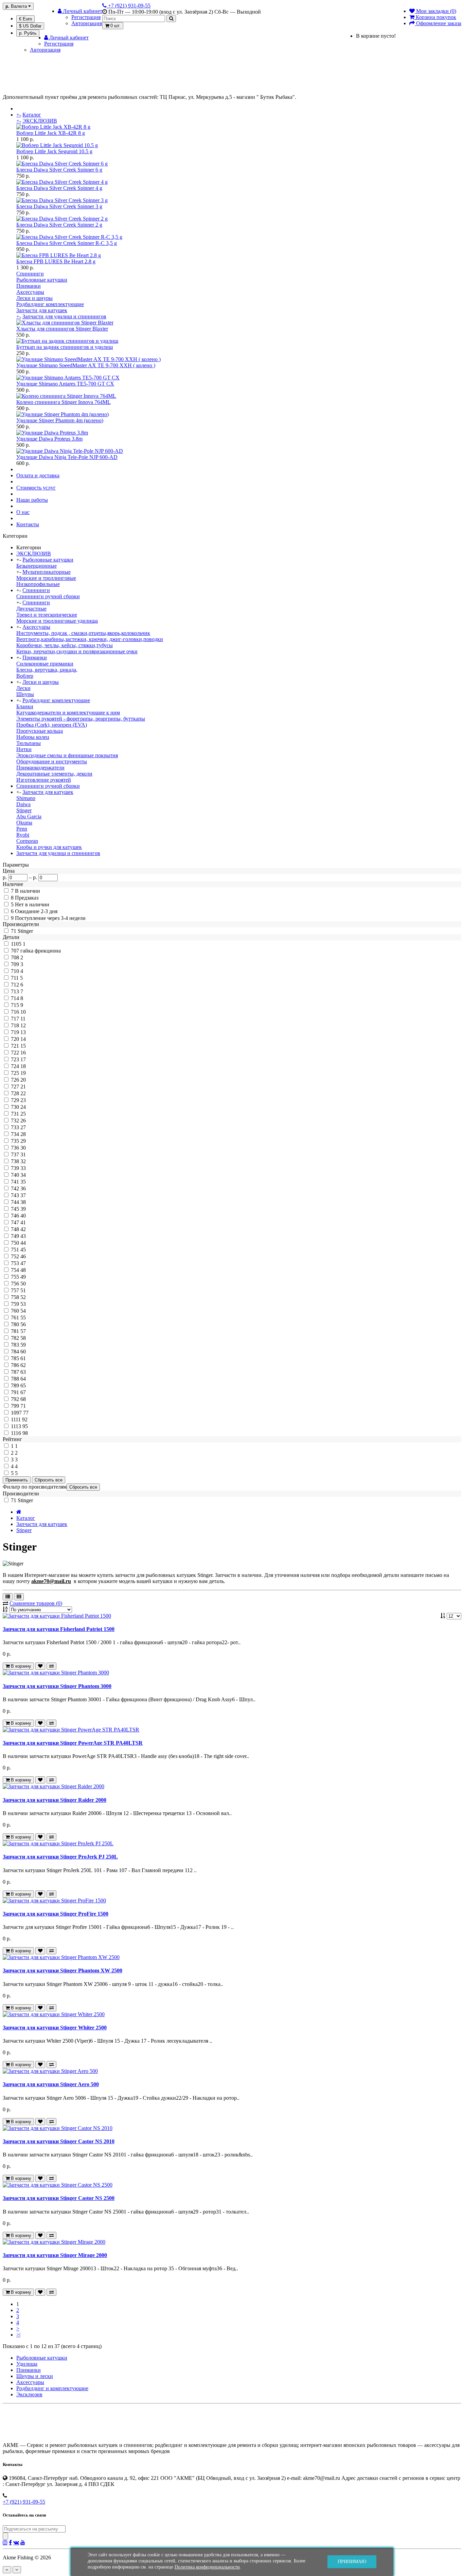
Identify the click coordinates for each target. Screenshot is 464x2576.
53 (23, 1304)
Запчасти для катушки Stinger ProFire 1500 (56, 1914)
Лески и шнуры (34, 298)
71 (23, 1406)
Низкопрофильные (38, 584)
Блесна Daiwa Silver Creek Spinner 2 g (59, 225)
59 (23, 1345)
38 (23, 1202)
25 (23, 1114)
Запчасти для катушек (42, 310)
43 (23, 1236)
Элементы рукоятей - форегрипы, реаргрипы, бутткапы (81, 719)
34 (23, 1175)
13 (23, 1032)
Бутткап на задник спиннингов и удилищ (65, 347)
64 (23, 1379)
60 (23, 1352)
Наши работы (32, 500)
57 (23, 1331)
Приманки (29, 286)
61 (23, 1358)
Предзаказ (27, 898)
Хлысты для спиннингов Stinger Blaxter (62, 329)
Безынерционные (37, 566)
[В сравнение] (51, 1666)
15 (23, 1046)
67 (23, 1392)
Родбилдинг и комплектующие (52, 2388)
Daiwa (23, 804)
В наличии (28, 891)
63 (23, 1372)
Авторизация (87, 23)
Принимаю (352, 2562)
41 (23, 1222)
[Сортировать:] (5, 1609)
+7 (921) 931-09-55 (24, 2502)
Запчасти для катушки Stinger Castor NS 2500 (59, 2198)
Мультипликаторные (47, 572)
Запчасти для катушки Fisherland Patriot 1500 (59, 1629)
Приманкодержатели (40, 768)
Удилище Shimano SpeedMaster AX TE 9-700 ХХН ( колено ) (86, 365)
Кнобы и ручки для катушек (49, 847)
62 (23, 1365)
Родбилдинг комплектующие (50, 304)
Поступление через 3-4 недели (50, 918)
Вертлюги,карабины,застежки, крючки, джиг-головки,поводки (90, 639)
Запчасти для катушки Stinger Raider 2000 (55, 1800)
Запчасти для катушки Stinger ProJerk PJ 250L (60, 1857)
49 (23, 1277)
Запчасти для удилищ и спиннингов (64, 316)
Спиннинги (30, 274)
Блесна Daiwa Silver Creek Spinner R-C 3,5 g (67, 243)
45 (23, 1250)
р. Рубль (28, 33)
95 (25, 1426)
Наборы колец (33, 737)
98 (25, 1433)
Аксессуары (30, 292)
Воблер (25, 676)
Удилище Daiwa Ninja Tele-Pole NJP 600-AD (67, 457)
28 (23, 1134)
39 (23, 1209)
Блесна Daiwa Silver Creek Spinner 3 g (59, 206)
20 (23, 1080)
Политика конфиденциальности (207, 2567)
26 (23, 1121)
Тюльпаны (29, 743)
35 (23, 1182)
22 (23, 1093)
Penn (22, 829)
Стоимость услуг (36, 488)
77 (26, 1413)
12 (23, 1025)
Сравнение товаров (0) (36, 1603)
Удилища (27, 2364)
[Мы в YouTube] (23, 2542)
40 (23, 1216)
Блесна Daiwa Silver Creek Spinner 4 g (59, 188)
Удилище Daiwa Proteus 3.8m (49, 439)
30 (23, 1148)
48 (23, 1270)
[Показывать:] (444, 1616)
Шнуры (25, 694)
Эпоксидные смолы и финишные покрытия (67, 755)
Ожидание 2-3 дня (36, 911)
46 (23, 1256)
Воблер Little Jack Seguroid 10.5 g (54, 151)
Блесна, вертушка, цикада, (47, 670)
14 (23, 1039)
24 (23, 1107)
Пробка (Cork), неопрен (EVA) (52, 725)
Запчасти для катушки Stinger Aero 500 (51, 2084)
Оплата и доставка (38, 475)
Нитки (24, 749)
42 (23, 1229)
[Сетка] (19, 1597)
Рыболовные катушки (42, 280)
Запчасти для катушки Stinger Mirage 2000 (55, 2255)
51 (23, 1290)
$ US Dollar (30, 26)
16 (23, 1053)
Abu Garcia (29, 816)
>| (18, 2335)
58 (23, 1338)
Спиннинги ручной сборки (48, 596)
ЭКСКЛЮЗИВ (40, 121)
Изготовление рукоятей (44, 780)
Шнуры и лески (35, 2376)
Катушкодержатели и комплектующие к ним (68, 713)
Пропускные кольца (40, 731)
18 (23, 1066)
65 (23, 1385)
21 (23, 1087)
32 (23, 1161)
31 (23, 1154)
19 (23, 1073)
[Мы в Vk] (16, 2542)
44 (23, 1243)
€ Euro (25, 19)
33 (23, 1168)
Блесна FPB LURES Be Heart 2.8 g (56, 261)
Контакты (28, 524)
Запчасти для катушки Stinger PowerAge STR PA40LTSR (73, 1743)
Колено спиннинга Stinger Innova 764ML (64, 402)
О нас (23, 512)
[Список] (8, 1597)
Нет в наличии (32, 904)
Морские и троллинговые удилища (57, 621)
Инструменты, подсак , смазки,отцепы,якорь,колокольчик (83, 633)
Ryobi (23, 835)
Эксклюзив (29, 2394)
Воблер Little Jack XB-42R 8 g (51, 133)
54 (23, 1311)
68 (23, 1399)
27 (23, 1127)
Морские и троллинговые (46, 578)
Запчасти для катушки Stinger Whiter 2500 (55, 2028)
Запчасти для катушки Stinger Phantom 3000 (57, 1686)
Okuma (24, 823)
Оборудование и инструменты (52, 761)
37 (23, 1195)
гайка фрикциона (41, 951)
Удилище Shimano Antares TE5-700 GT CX (65, 384)
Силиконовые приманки (45, 664)
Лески (23, 688)
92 (25, 1419)
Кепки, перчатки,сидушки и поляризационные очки (77, 651)
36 (23, 1188)
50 (23, 1284)
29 (23, 1141)
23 (23, 1100)
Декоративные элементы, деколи (54, 774)
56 (23, 1324)
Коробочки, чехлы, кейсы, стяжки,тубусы (65, 645)
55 (23, 1318)
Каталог (32, 115)
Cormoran (27, 841)
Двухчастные (31, 609)
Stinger (24, 810)
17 (23, 1059)
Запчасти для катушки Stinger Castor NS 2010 (59, 2141)
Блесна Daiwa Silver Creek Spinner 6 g (59, 170)
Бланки (25, 706)
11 (23, 1019)
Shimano (26, 798)
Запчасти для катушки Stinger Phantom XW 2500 (63, 1970)
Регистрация (86, 17)
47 (23, 1263)
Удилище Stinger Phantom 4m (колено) (60, 420)
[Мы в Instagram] (5, 2542)
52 (23, 1297)
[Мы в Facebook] (10, 2542)
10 (23, 1012)
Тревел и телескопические (47, 615)
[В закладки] (40, 1666)
